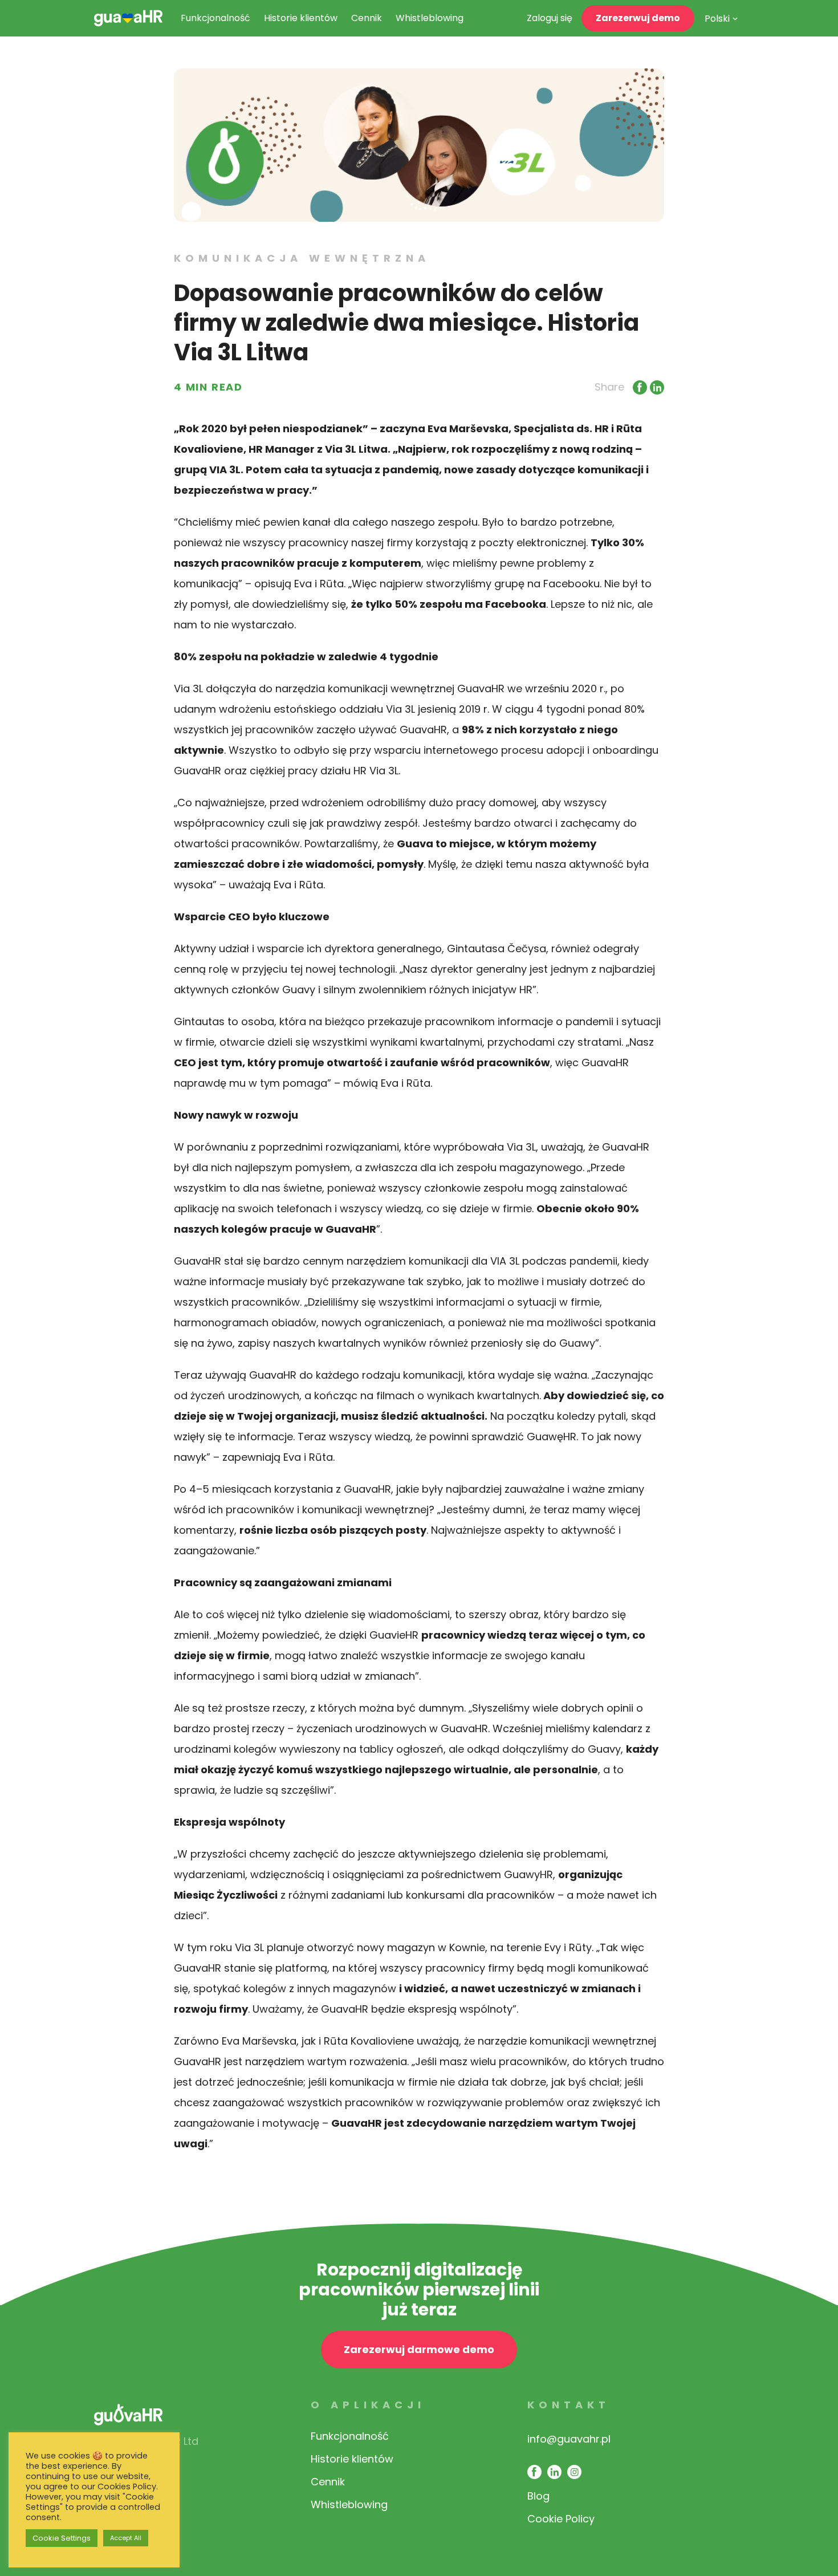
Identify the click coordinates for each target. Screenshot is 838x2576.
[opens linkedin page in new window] (554, 2472)
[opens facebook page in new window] (534, 2472)
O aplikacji (368, 2405)
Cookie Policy (561, 2519)
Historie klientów (301, 18)
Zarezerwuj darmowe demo (419, 2349)
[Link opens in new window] (638, 387)
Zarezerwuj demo (638, 18)
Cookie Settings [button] (62, 2538)
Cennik (367, 18)
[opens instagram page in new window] (574, 2472)
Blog (538, 2496)
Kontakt (569, 2405)
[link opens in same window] (128, 18)
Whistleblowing (430, 18)
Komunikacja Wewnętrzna (302, 258)
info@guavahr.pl (569, 2439)
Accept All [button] (126, 2538)
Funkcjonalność (215, 18)
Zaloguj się (550, 18)
